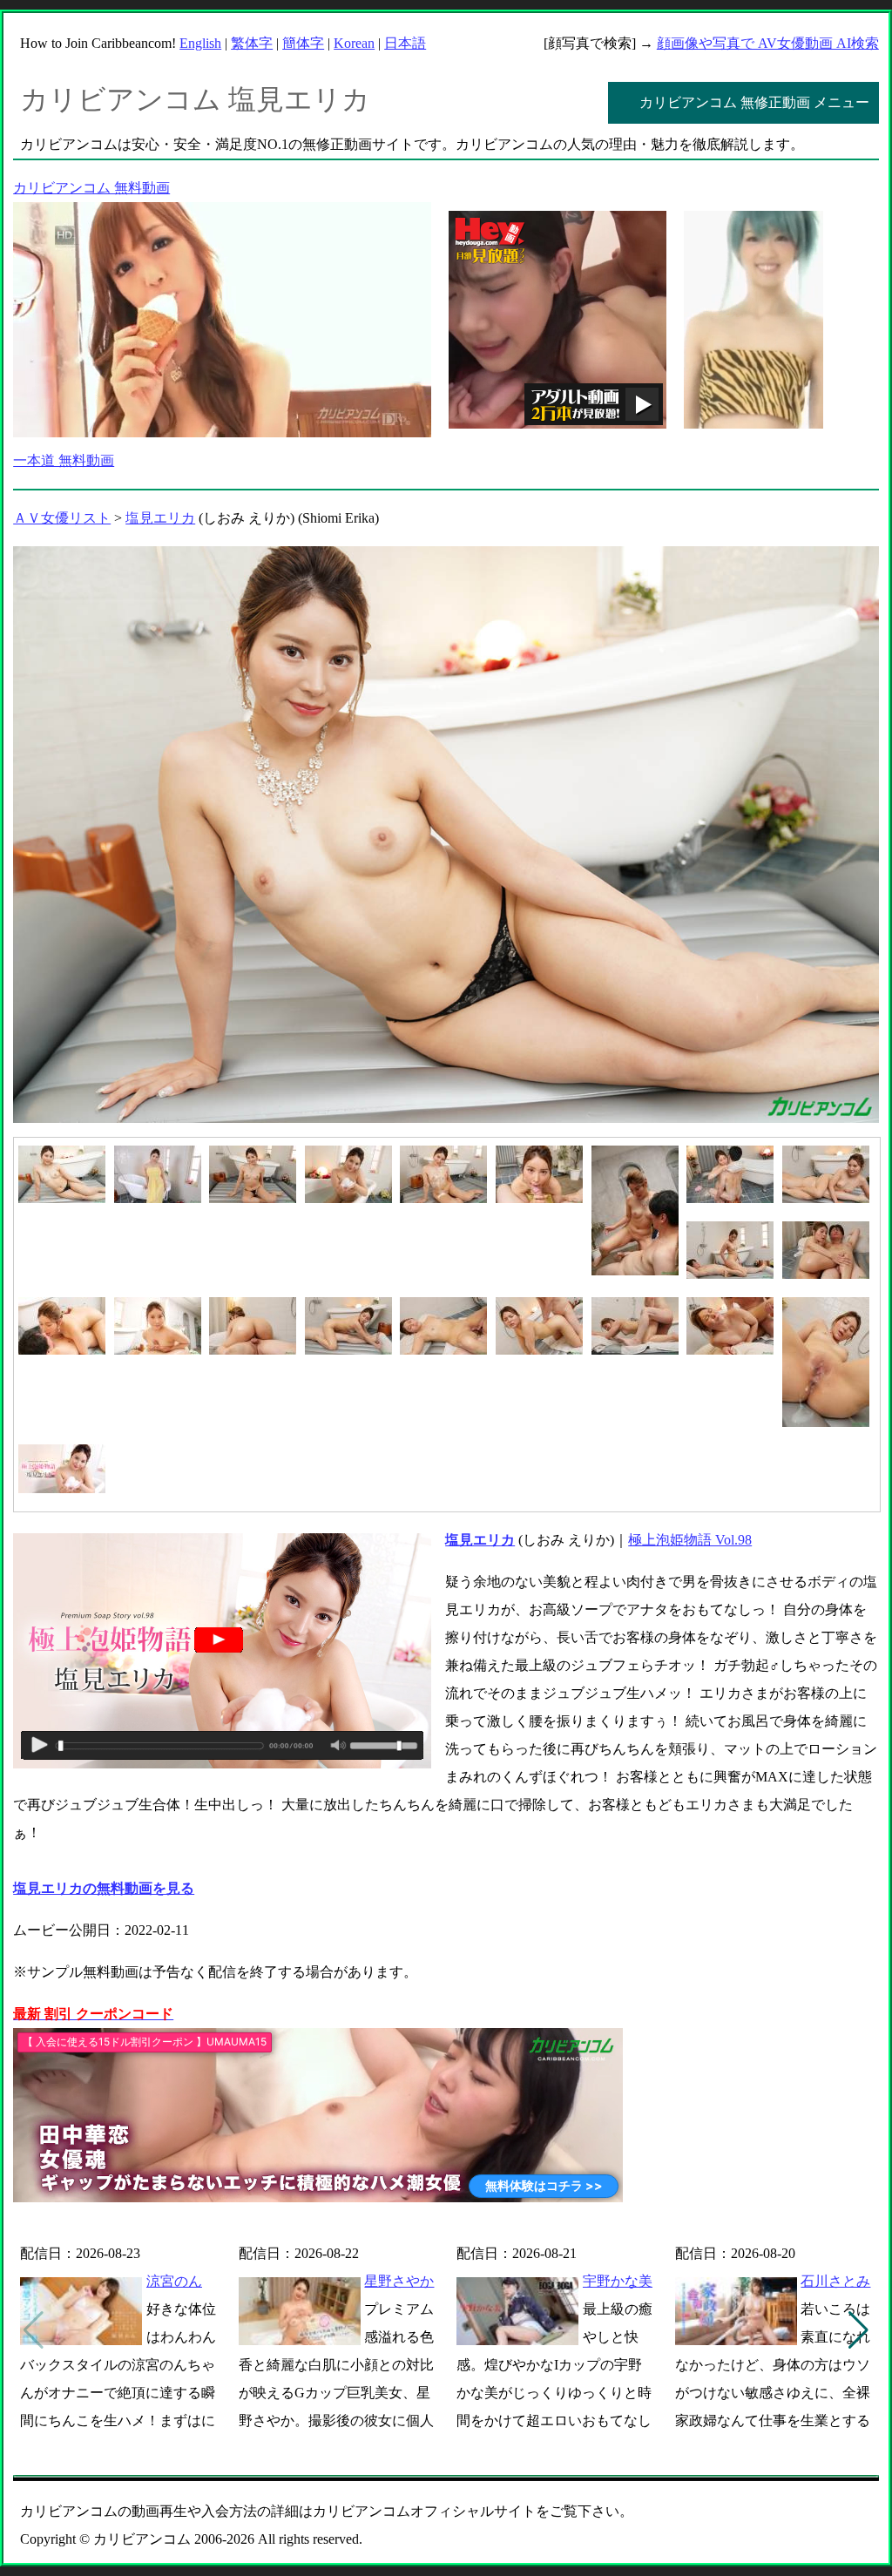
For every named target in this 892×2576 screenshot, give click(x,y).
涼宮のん (174, 2281)
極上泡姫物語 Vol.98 (690, 1540)
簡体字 (303, 43)
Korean (354, 43)
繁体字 (252, 43)
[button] (858, 2330)
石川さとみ (835, 2281)
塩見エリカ (160, 518)
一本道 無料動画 (64, 460)
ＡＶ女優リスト (62, 518)
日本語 (405, 43)
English (200, 43)
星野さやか (399, 2281)
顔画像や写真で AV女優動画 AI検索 (768, 43)
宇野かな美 (618, 2281)
